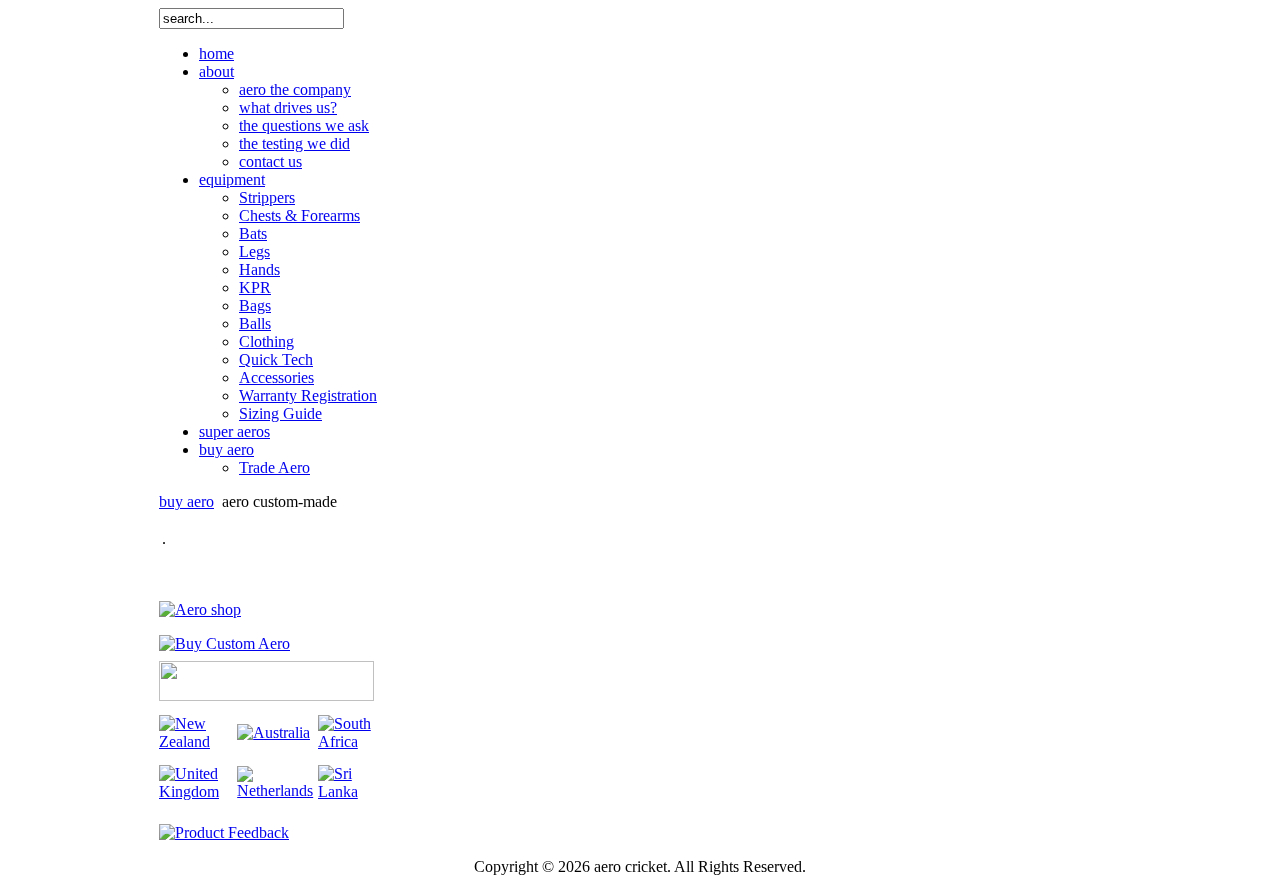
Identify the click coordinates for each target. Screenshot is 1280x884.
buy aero (186, 501)
